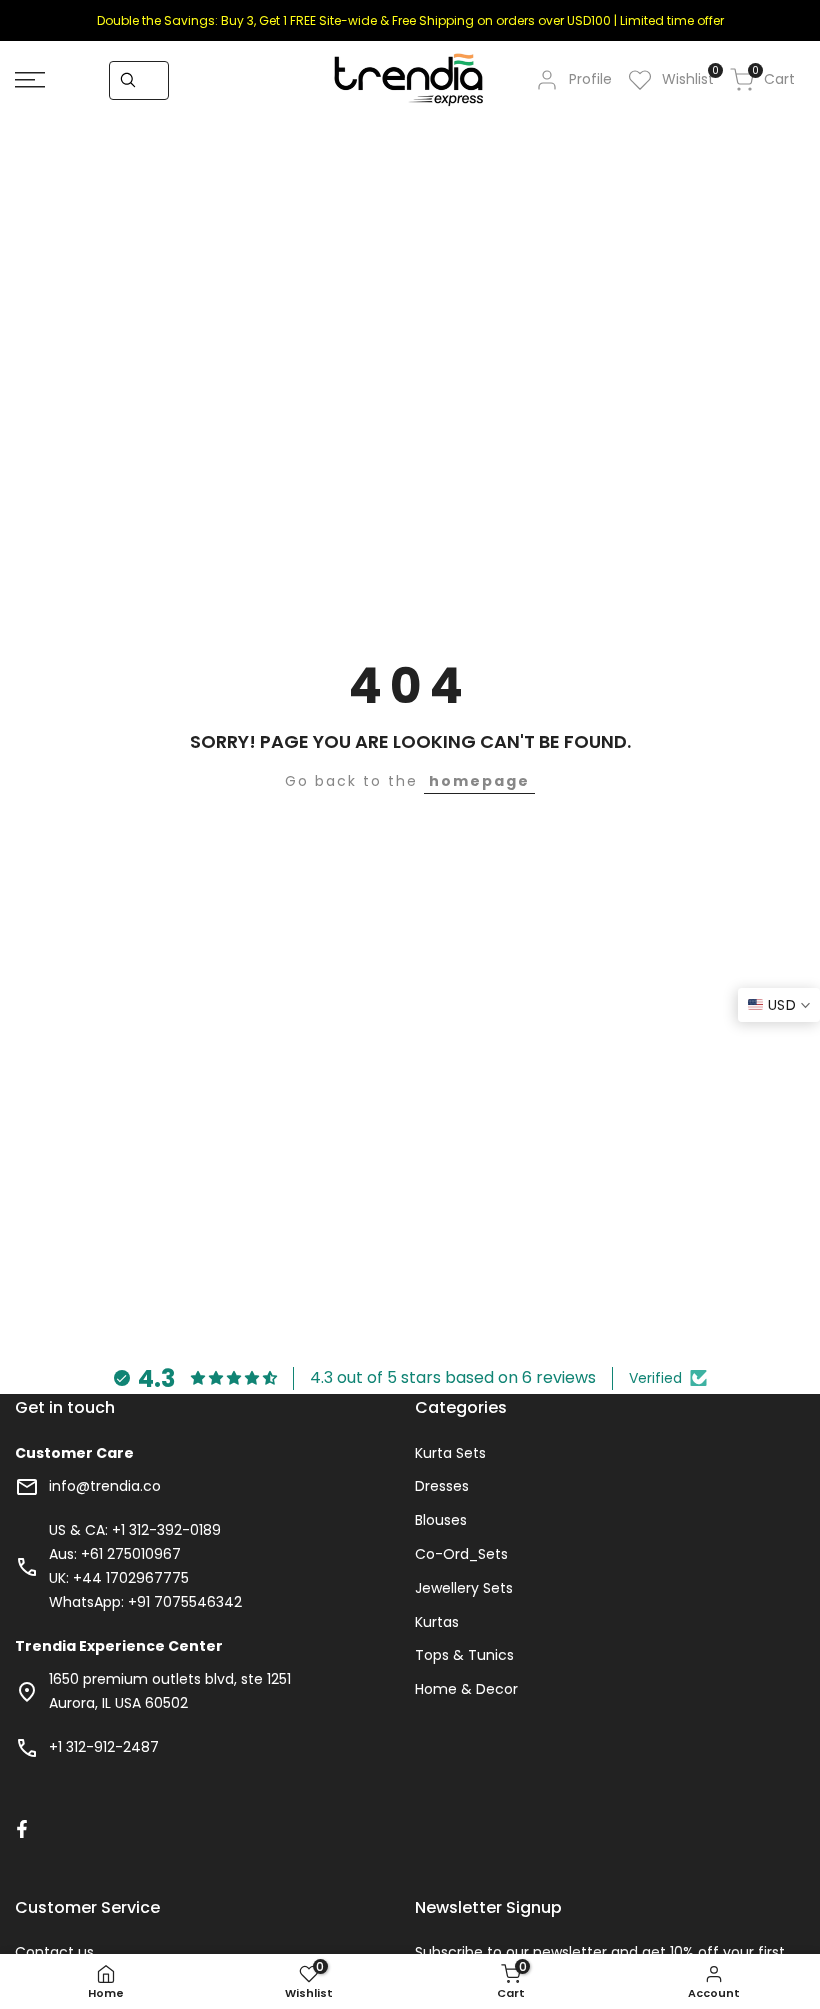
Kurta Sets (450, 1453)
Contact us (54, 1952)
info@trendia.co (105, 1486)
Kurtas (437, 1622)
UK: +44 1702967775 (119, 1578)
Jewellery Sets (464, 1588)
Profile (590, 79)
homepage (479, 781)
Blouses (441, 1520)
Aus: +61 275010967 (115, 1554)
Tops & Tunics (464, 1655)
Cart (773, 78)
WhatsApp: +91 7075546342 (145, 1602)
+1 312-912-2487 (104, 1747)
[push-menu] (30, 80)
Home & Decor (466, 1689)
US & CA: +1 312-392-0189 (135, 1530)
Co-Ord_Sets (461, 1554)
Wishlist (688, 78)
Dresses (442, 1486)
